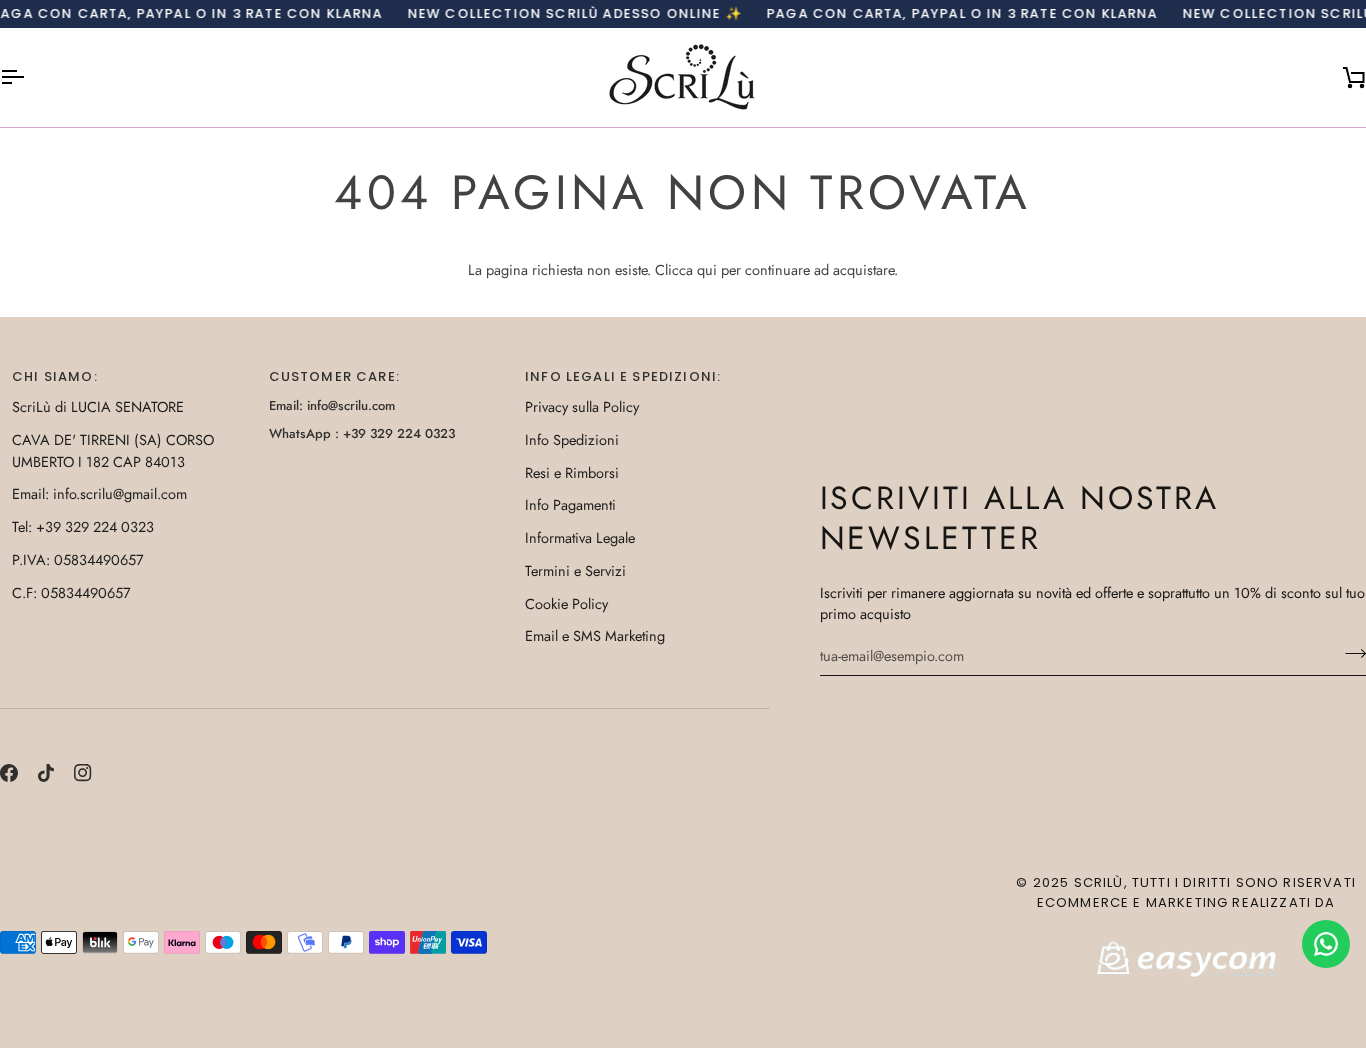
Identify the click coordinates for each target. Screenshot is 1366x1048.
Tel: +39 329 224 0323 (83, 526)
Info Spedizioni (572, 439)
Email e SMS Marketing (595, 635)
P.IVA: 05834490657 (78, 559)
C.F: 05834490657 (71, 592)
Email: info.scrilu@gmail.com (99, 493)
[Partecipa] (1349, 653)
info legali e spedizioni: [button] (623, 376)
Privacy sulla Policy (582, 406)
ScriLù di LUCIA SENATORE (98, 406)
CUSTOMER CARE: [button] (334, 376)
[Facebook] (9, 773)
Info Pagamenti (570, 504)
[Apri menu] (30, 77)
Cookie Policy (566, 603)
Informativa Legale (580, 537)
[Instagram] (83, 773)
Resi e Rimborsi (572, 472)
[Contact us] (1326, 944)
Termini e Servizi (575, 570)
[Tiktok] (46, 773)
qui (707, 269)
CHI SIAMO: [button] (55, 376)
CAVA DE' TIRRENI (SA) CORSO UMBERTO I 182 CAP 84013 (113, 450)
